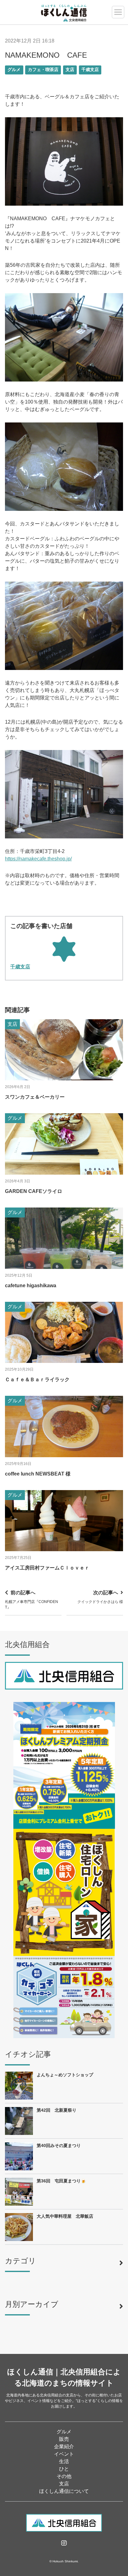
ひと (64, 2469)
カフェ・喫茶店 (43, 70)
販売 (64, 2439)
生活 (64, 2461)
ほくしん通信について (64, 2491)
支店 (70, 70)
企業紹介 (64, 2447)
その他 (64, 2476)
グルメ (14, 70)
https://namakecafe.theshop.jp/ (38, 859)
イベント (64, 2454)
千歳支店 (90, 70)
